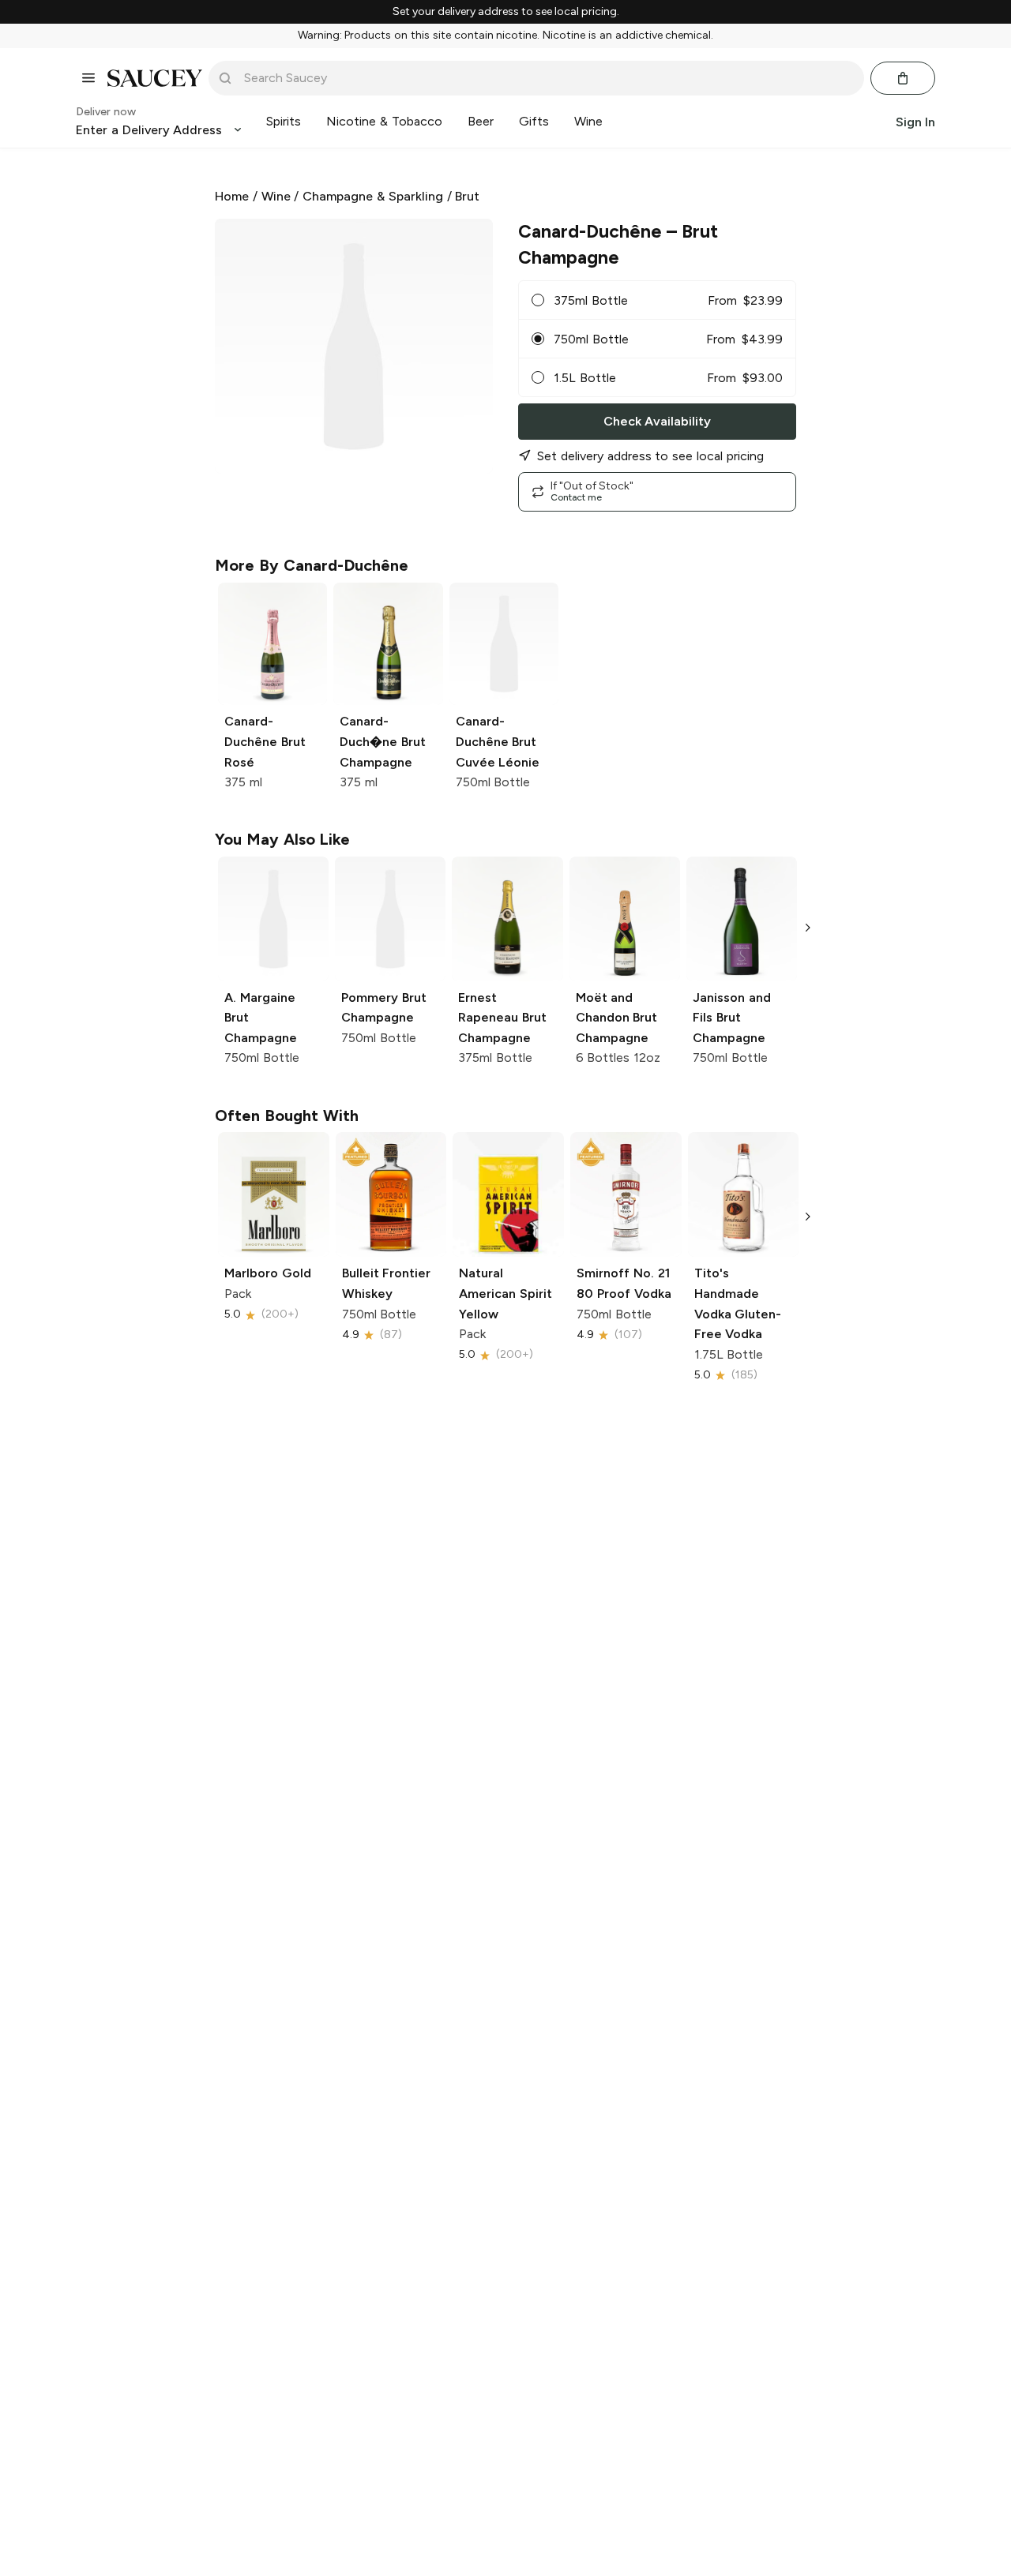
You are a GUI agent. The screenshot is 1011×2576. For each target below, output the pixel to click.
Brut (467, 196)
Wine (276, 196)
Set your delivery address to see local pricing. (506, 12)
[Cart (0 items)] (903, 78)
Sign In (915, 121)
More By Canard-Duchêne (312, 565)
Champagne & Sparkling (373, 196)
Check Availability (657, 421)
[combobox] (547, 78)
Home (232, 196)
